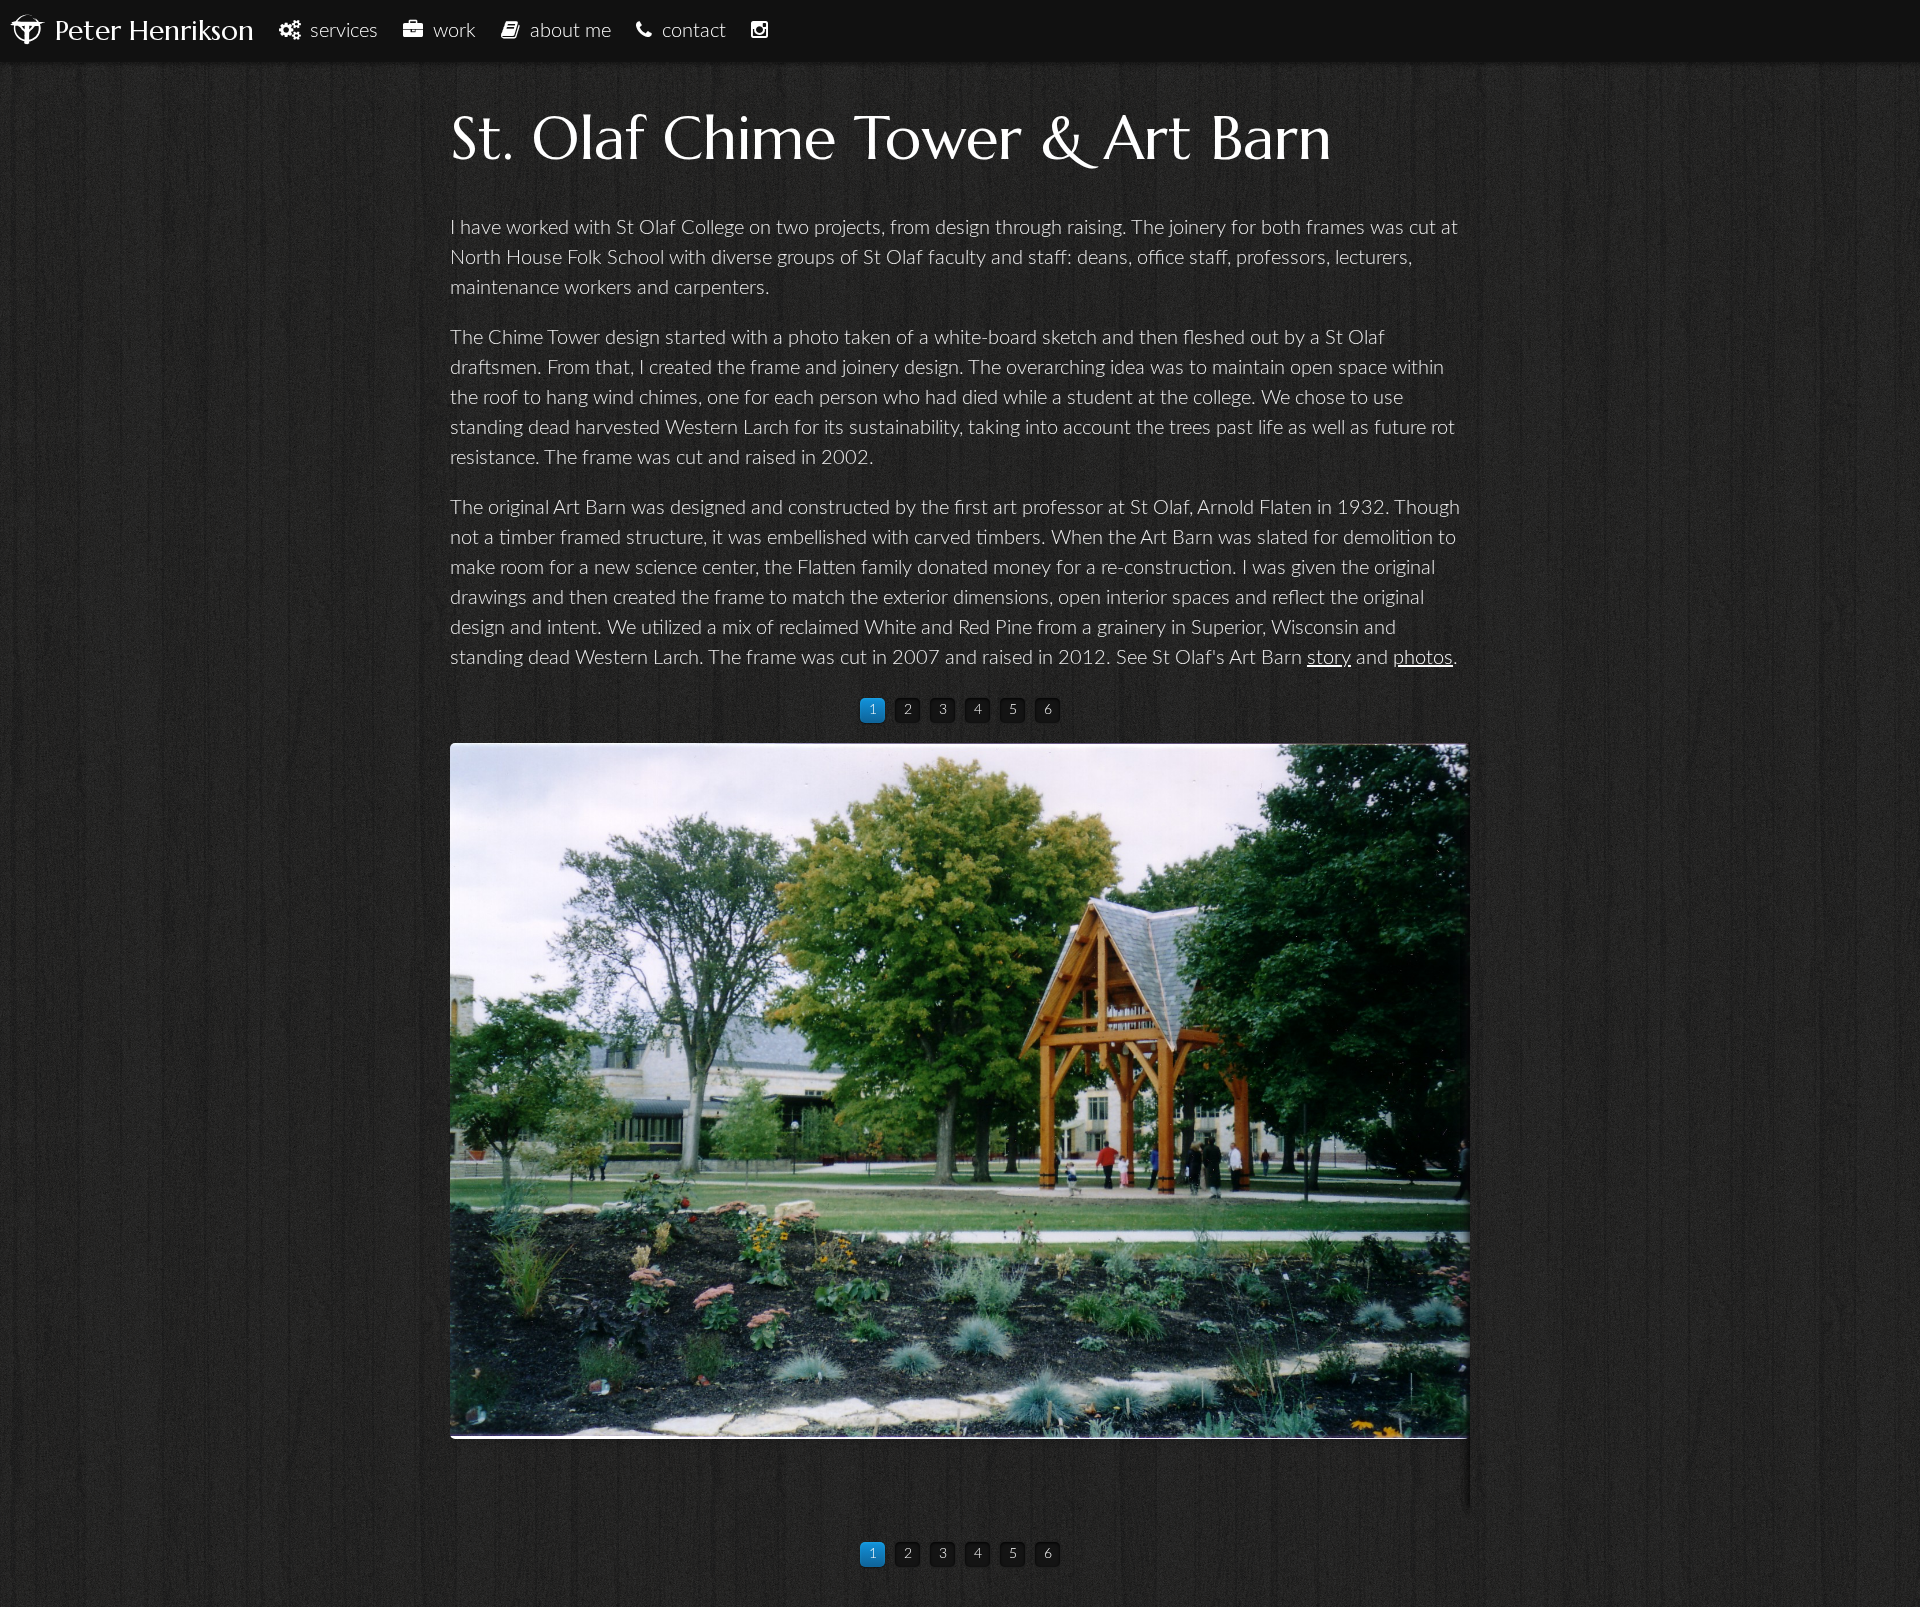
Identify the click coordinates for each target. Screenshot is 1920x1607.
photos (1423, 658)
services (339, 31)
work (449, 31)
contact (689, 31)
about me (565, 31)
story (1329, 658)
